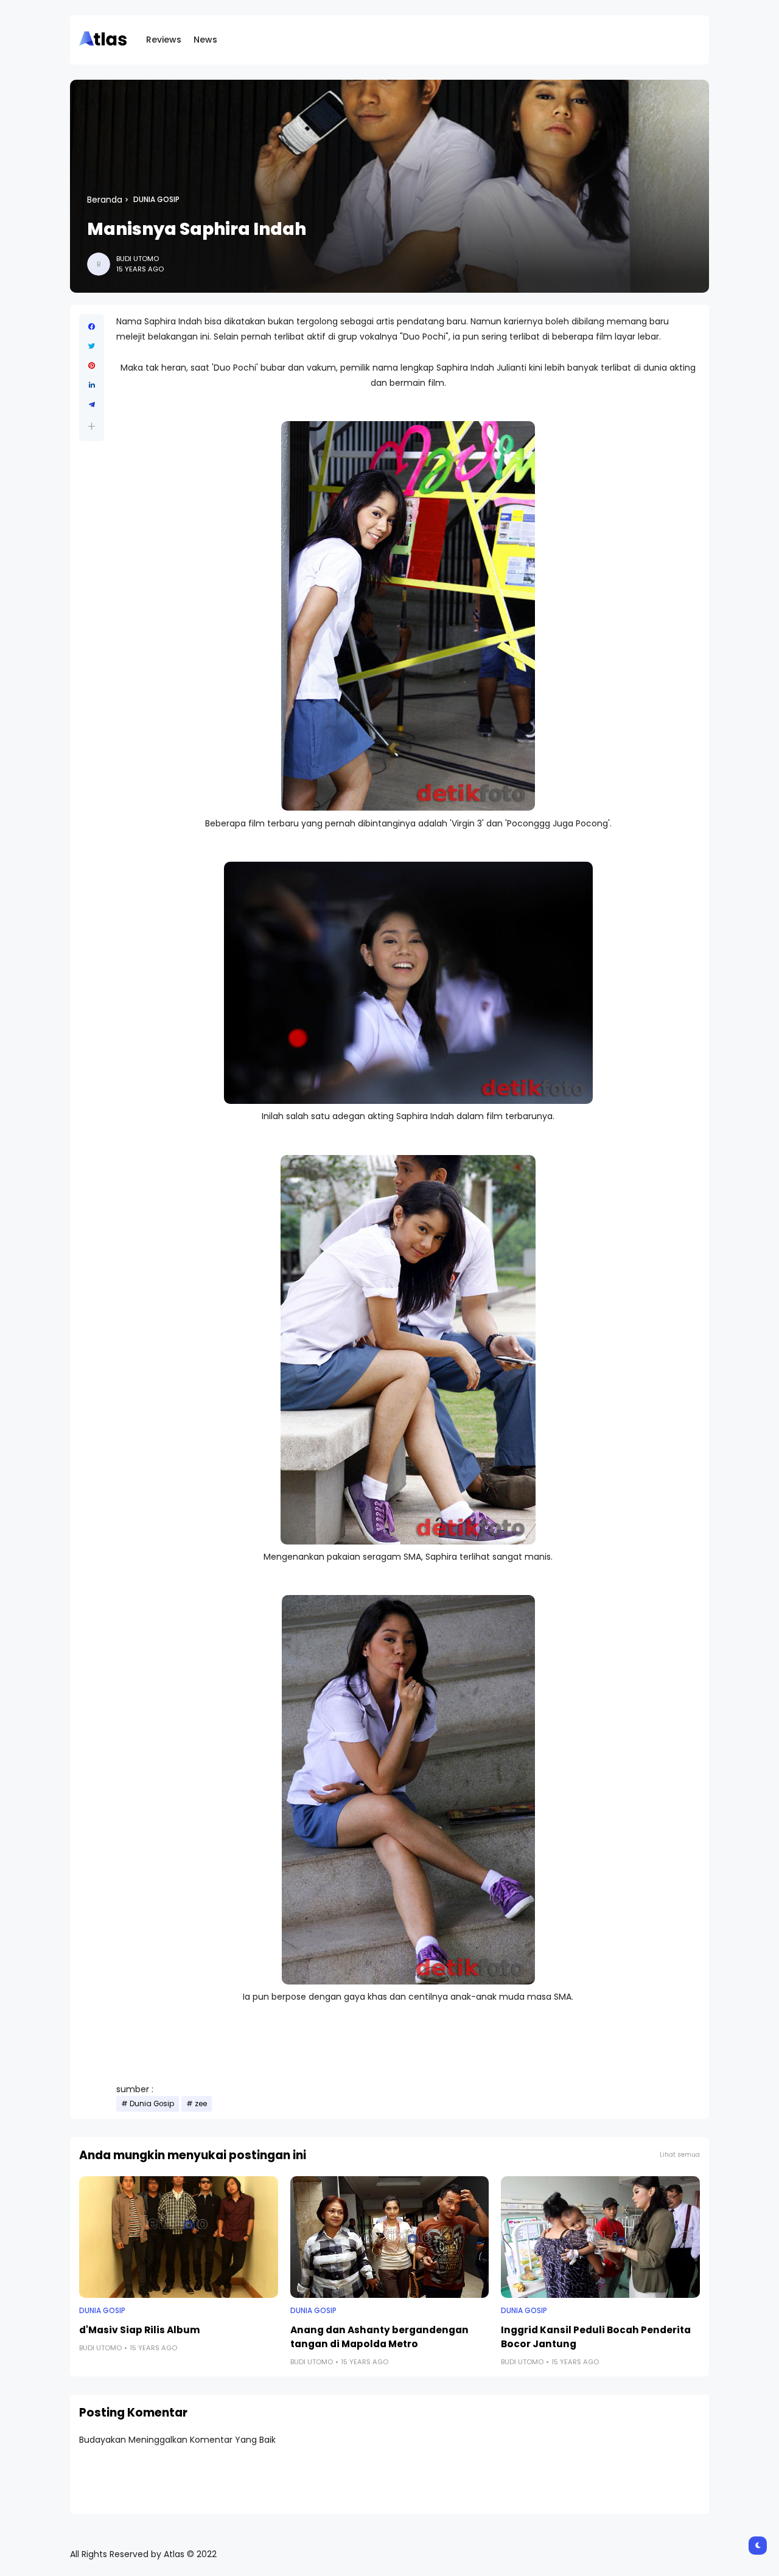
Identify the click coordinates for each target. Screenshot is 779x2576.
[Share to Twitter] (92, 346)
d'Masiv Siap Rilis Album (140, 2330)
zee (201, 2104)
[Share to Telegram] (92, 405)
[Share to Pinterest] (92, 366)
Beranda (105, 200)
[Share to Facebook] (92, 327)
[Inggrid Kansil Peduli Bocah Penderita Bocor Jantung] (600, 2237)
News (205, 40)
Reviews (164, 40)
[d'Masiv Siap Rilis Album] (179, 2237)
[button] (92, 426)
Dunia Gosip (156, 200)
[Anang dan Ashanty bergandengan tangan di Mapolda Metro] (390, 2237)
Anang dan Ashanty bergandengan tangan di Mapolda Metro (379, 2337)
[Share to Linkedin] (92, 385)
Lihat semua (680, 2155)
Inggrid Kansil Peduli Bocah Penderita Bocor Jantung (596, 2337)
